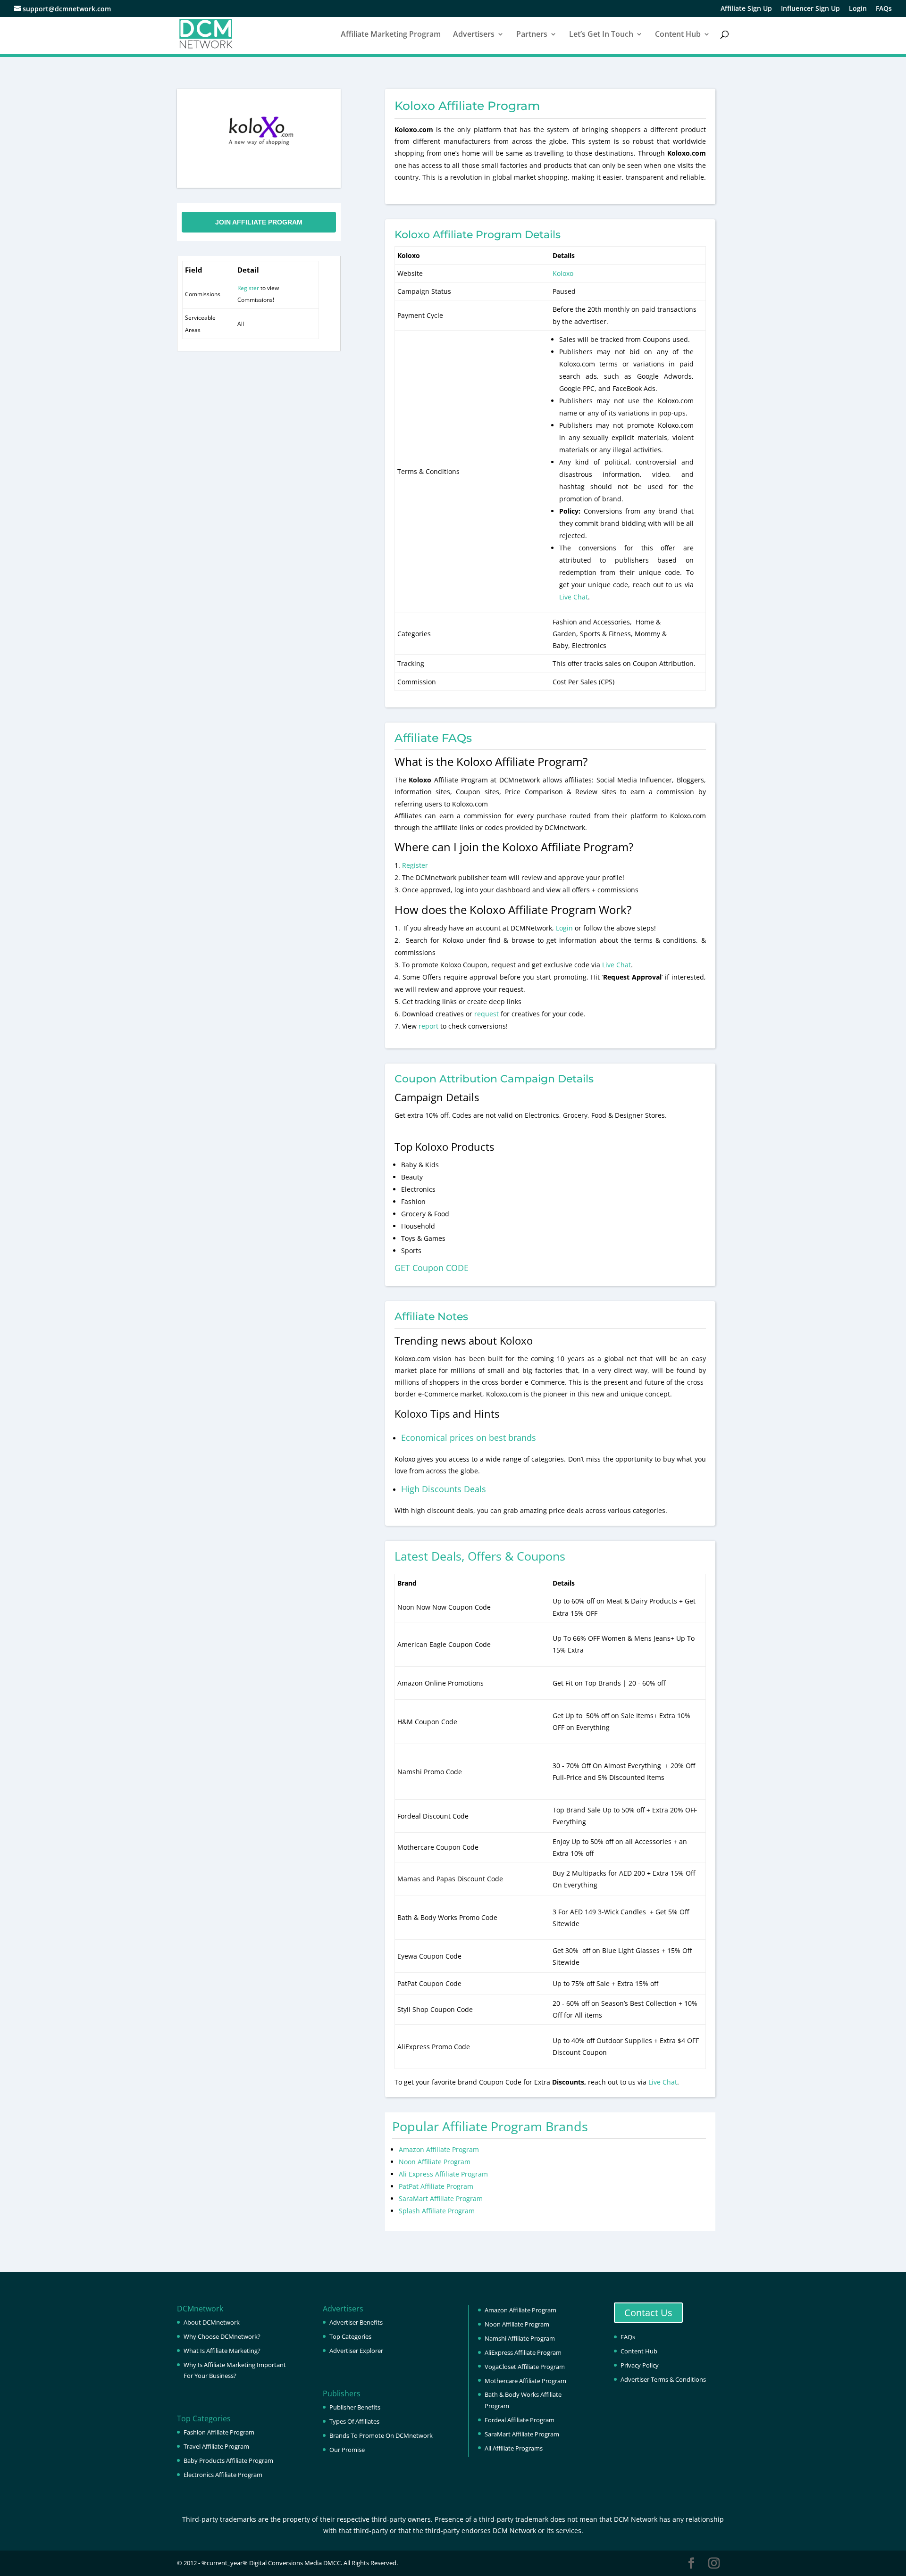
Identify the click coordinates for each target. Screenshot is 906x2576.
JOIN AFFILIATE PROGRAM (259, 222)
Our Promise (347, 2450)
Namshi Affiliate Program (520, 2338)
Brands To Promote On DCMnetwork (381, 2435)
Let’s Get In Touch (601, 35)
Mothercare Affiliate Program (525, 2381)
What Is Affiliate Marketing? (222, 2351)
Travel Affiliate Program (216, 2446)
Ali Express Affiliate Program (443, 2174)
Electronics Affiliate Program (223, 2475)
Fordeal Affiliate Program (520, 2420)
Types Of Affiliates (354, 2421)
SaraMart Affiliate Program (441, 2198)
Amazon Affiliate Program (439, 2149)
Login (858, 9)
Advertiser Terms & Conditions (663, 2379)
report (429, 1026)
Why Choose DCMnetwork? (222, 2336)
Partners (532, 35)
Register (248, 288)
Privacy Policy (640, 2365)
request (487, 1014)
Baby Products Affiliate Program (228, 2460)
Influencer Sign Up (810, 9)
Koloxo (563, 273)
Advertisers (474, 35)
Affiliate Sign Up (746, 9)
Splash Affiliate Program (437, 2211)
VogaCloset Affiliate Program (525, 2367)
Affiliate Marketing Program (391, 35)
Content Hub (678, 35)
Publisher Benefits (355, 2407)
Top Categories (350, 2336)
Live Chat (574, 597)
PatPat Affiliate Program (436, 2186)
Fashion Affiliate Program (219, 2432)
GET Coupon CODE (432, 1268)
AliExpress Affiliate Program (523, 2352)
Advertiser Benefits (356, 2322)
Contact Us (648, 2313)
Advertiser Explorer (356, 2351)
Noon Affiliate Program (435, 2162)
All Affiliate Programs (514, 2448)
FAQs (884, 9)
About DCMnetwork (212, 2322)
